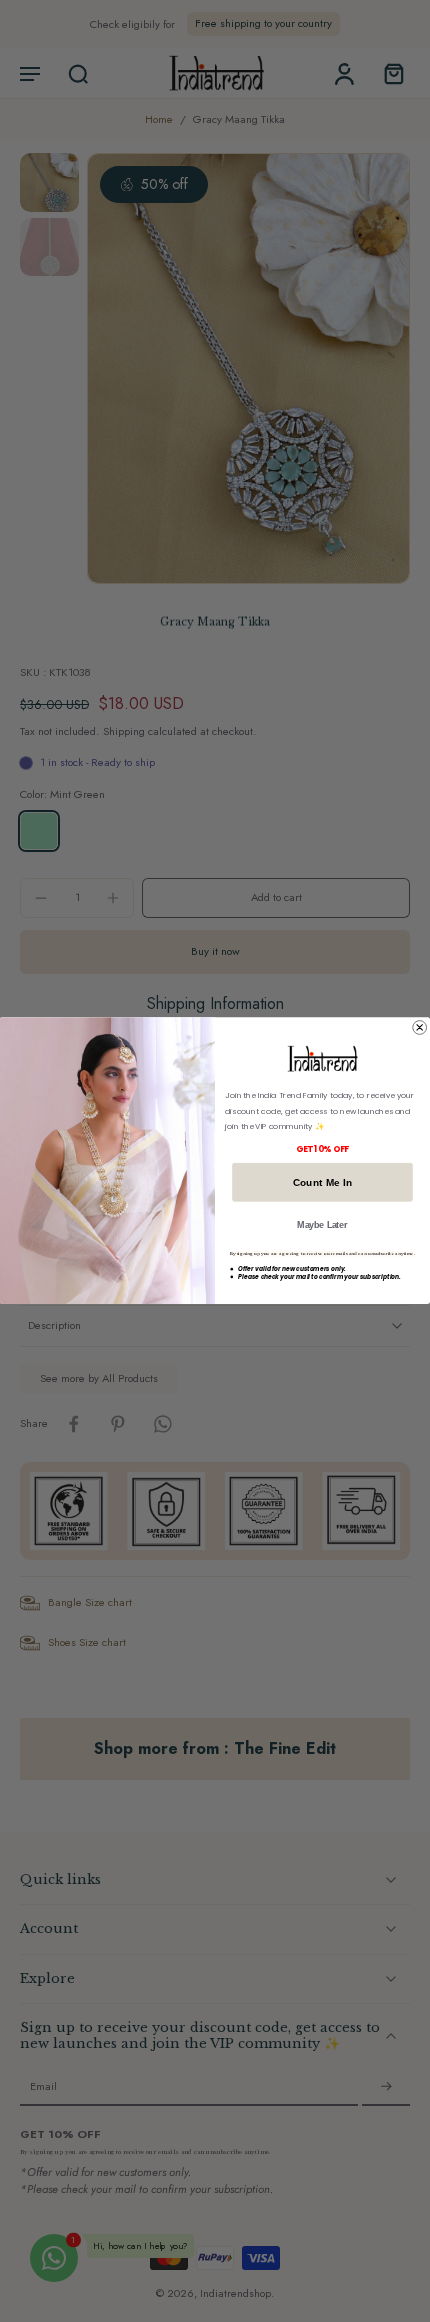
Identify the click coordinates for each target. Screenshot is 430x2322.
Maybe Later (322, 1225)
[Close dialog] (420, 1028)
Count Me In (323, 1182)
